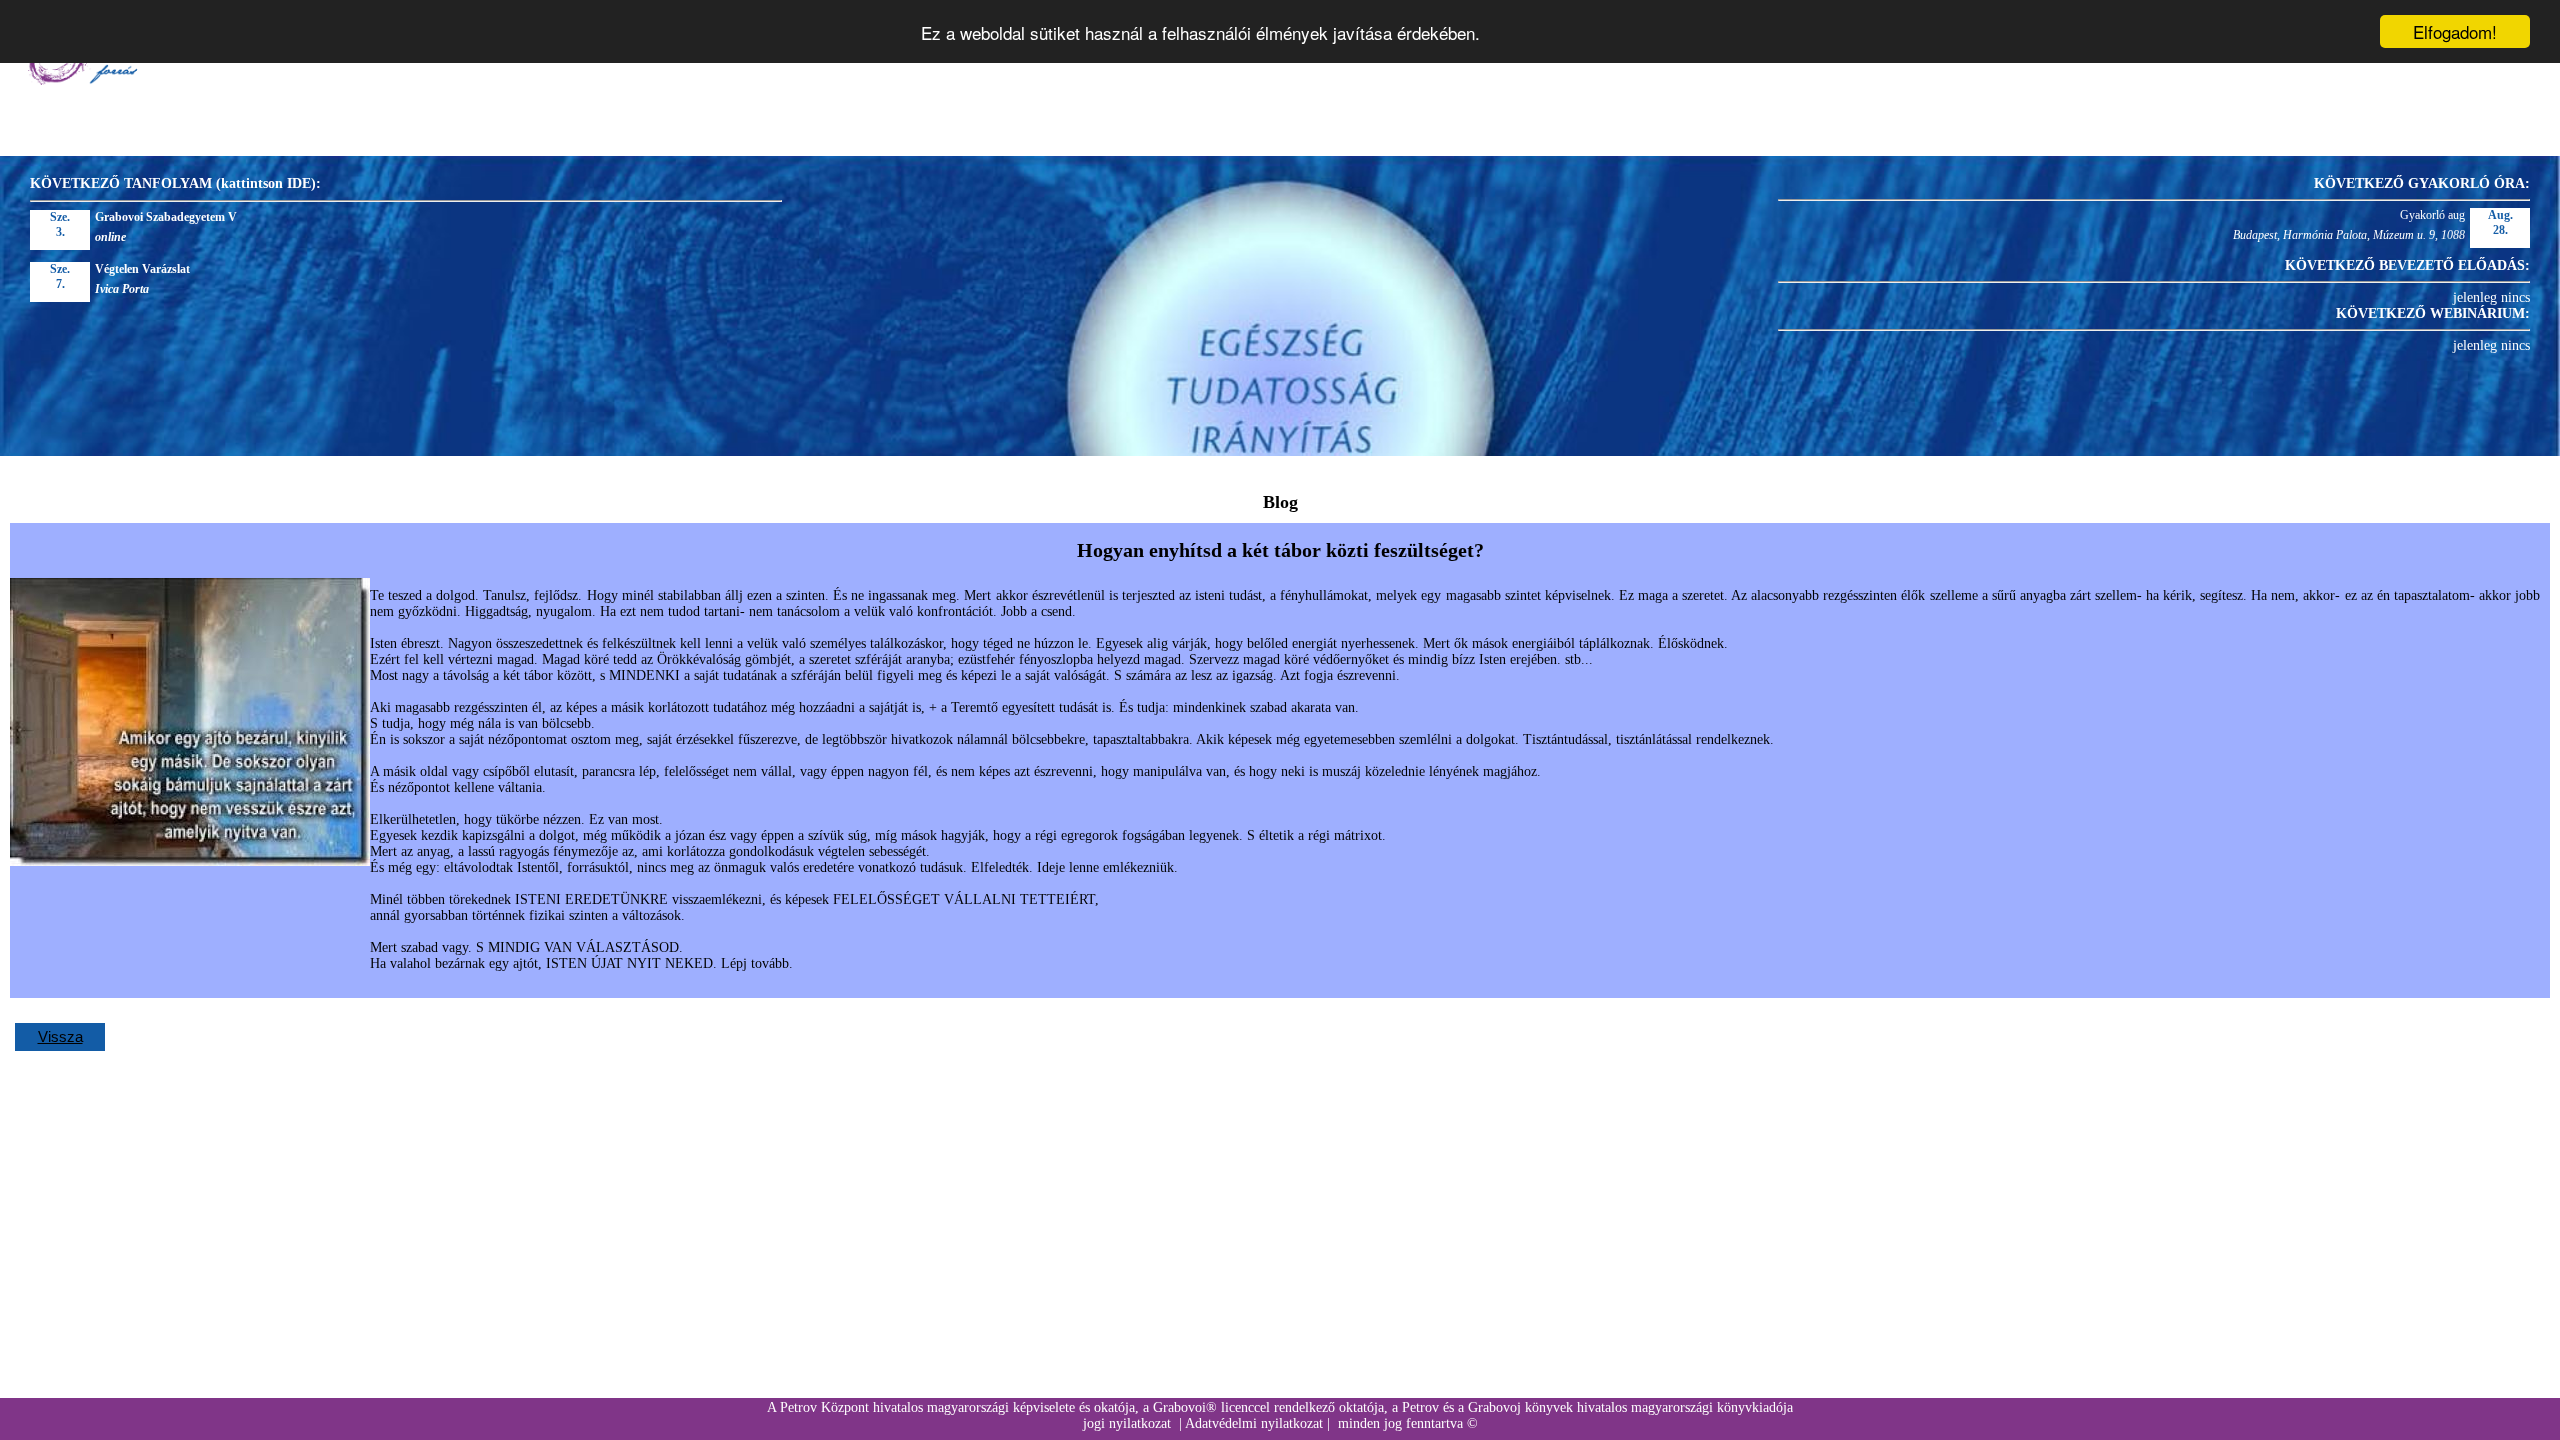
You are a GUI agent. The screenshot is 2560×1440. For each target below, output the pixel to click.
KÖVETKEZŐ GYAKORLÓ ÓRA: (2422, 183)
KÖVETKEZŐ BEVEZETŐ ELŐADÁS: (2407, 265)
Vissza (60, 1036)
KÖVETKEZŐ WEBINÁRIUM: (2433, 313)
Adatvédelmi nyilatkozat (1254, 1423)
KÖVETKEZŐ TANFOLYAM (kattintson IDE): (175, 183)
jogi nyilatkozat (1127, 1423)
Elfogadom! (2455, 31)
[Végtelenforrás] (81, 80)
